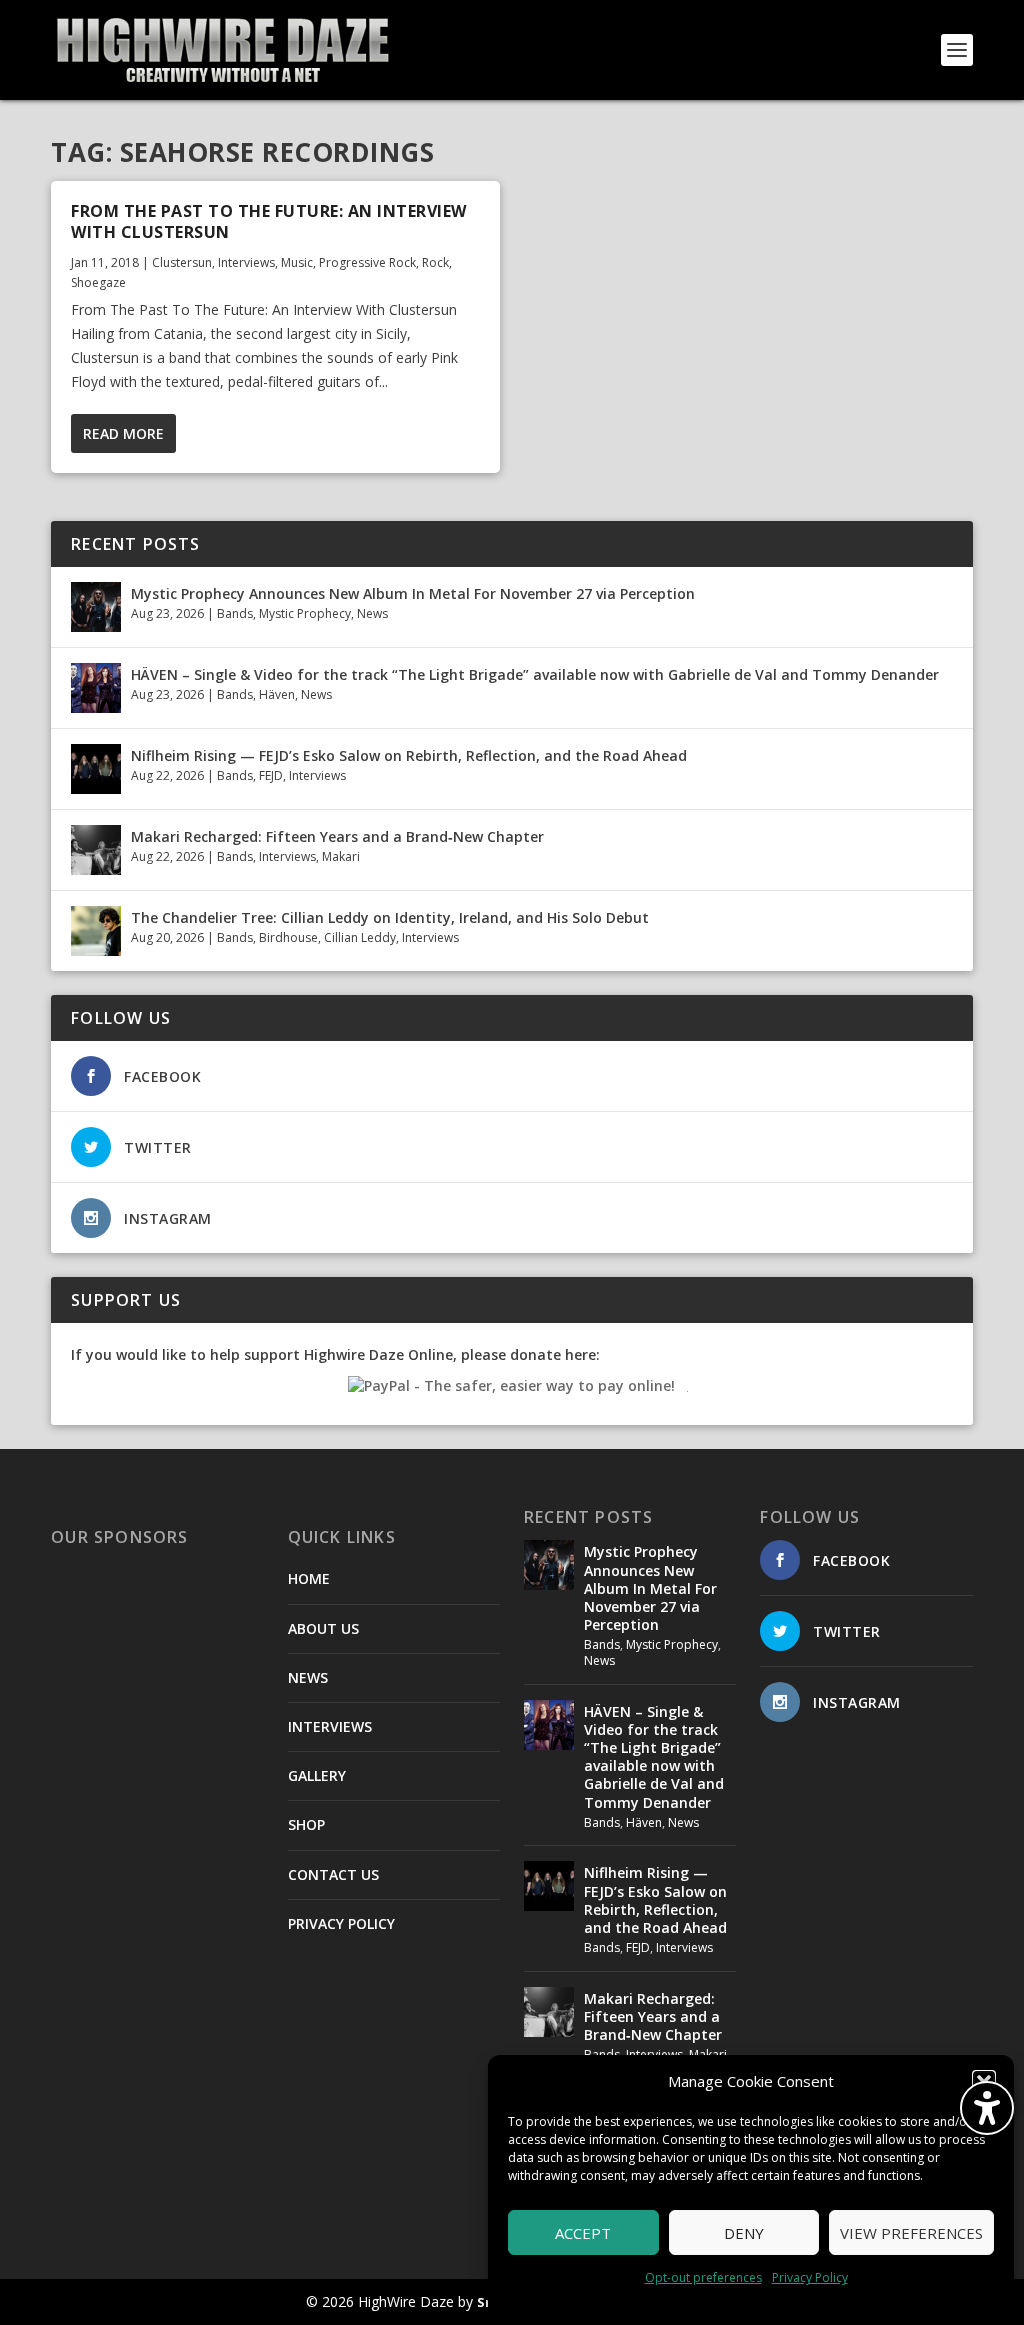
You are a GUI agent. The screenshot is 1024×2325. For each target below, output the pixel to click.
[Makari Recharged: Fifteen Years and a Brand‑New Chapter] (96, 850)
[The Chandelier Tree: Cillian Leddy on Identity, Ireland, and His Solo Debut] (96, 931)
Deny (744, 2233)
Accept (583, 2233)
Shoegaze (98, 282)
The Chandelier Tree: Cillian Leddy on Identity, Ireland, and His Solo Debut (390, 917)
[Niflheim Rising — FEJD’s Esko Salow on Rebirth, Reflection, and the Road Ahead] (96, 769)
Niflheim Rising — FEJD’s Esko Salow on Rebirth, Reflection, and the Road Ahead (409, 755)
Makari (341, 856)
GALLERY (317, 1775)
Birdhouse (288, 937)
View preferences (911, 2233)
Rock (435, 262)
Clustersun (182, 262)
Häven (277, 694)
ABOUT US (323, 1628)
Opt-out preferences (703, 2277)
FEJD (271, 775)
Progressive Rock (367, 262)
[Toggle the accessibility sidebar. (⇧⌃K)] (987, 2108)
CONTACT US (333, 1874)
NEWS (308, 1677)
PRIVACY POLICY (341, 1923)
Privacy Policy (810, 2277)
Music (297, 262)
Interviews (246, 262)
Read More (123, 433)
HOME (309, 1578)
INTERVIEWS (330, 1726)
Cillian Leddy (360, 937)
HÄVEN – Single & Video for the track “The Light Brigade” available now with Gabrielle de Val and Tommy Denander (535, 674)
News (372, 613)
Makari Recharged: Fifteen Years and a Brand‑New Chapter (337, 836)
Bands (235, 613)
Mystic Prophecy (305, 613)
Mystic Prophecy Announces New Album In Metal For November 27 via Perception (413, 593)
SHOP (306, 1824)
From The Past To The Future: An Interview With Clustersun (269, 221)
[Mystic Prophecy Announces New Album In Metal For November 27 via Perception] (96, 607)
